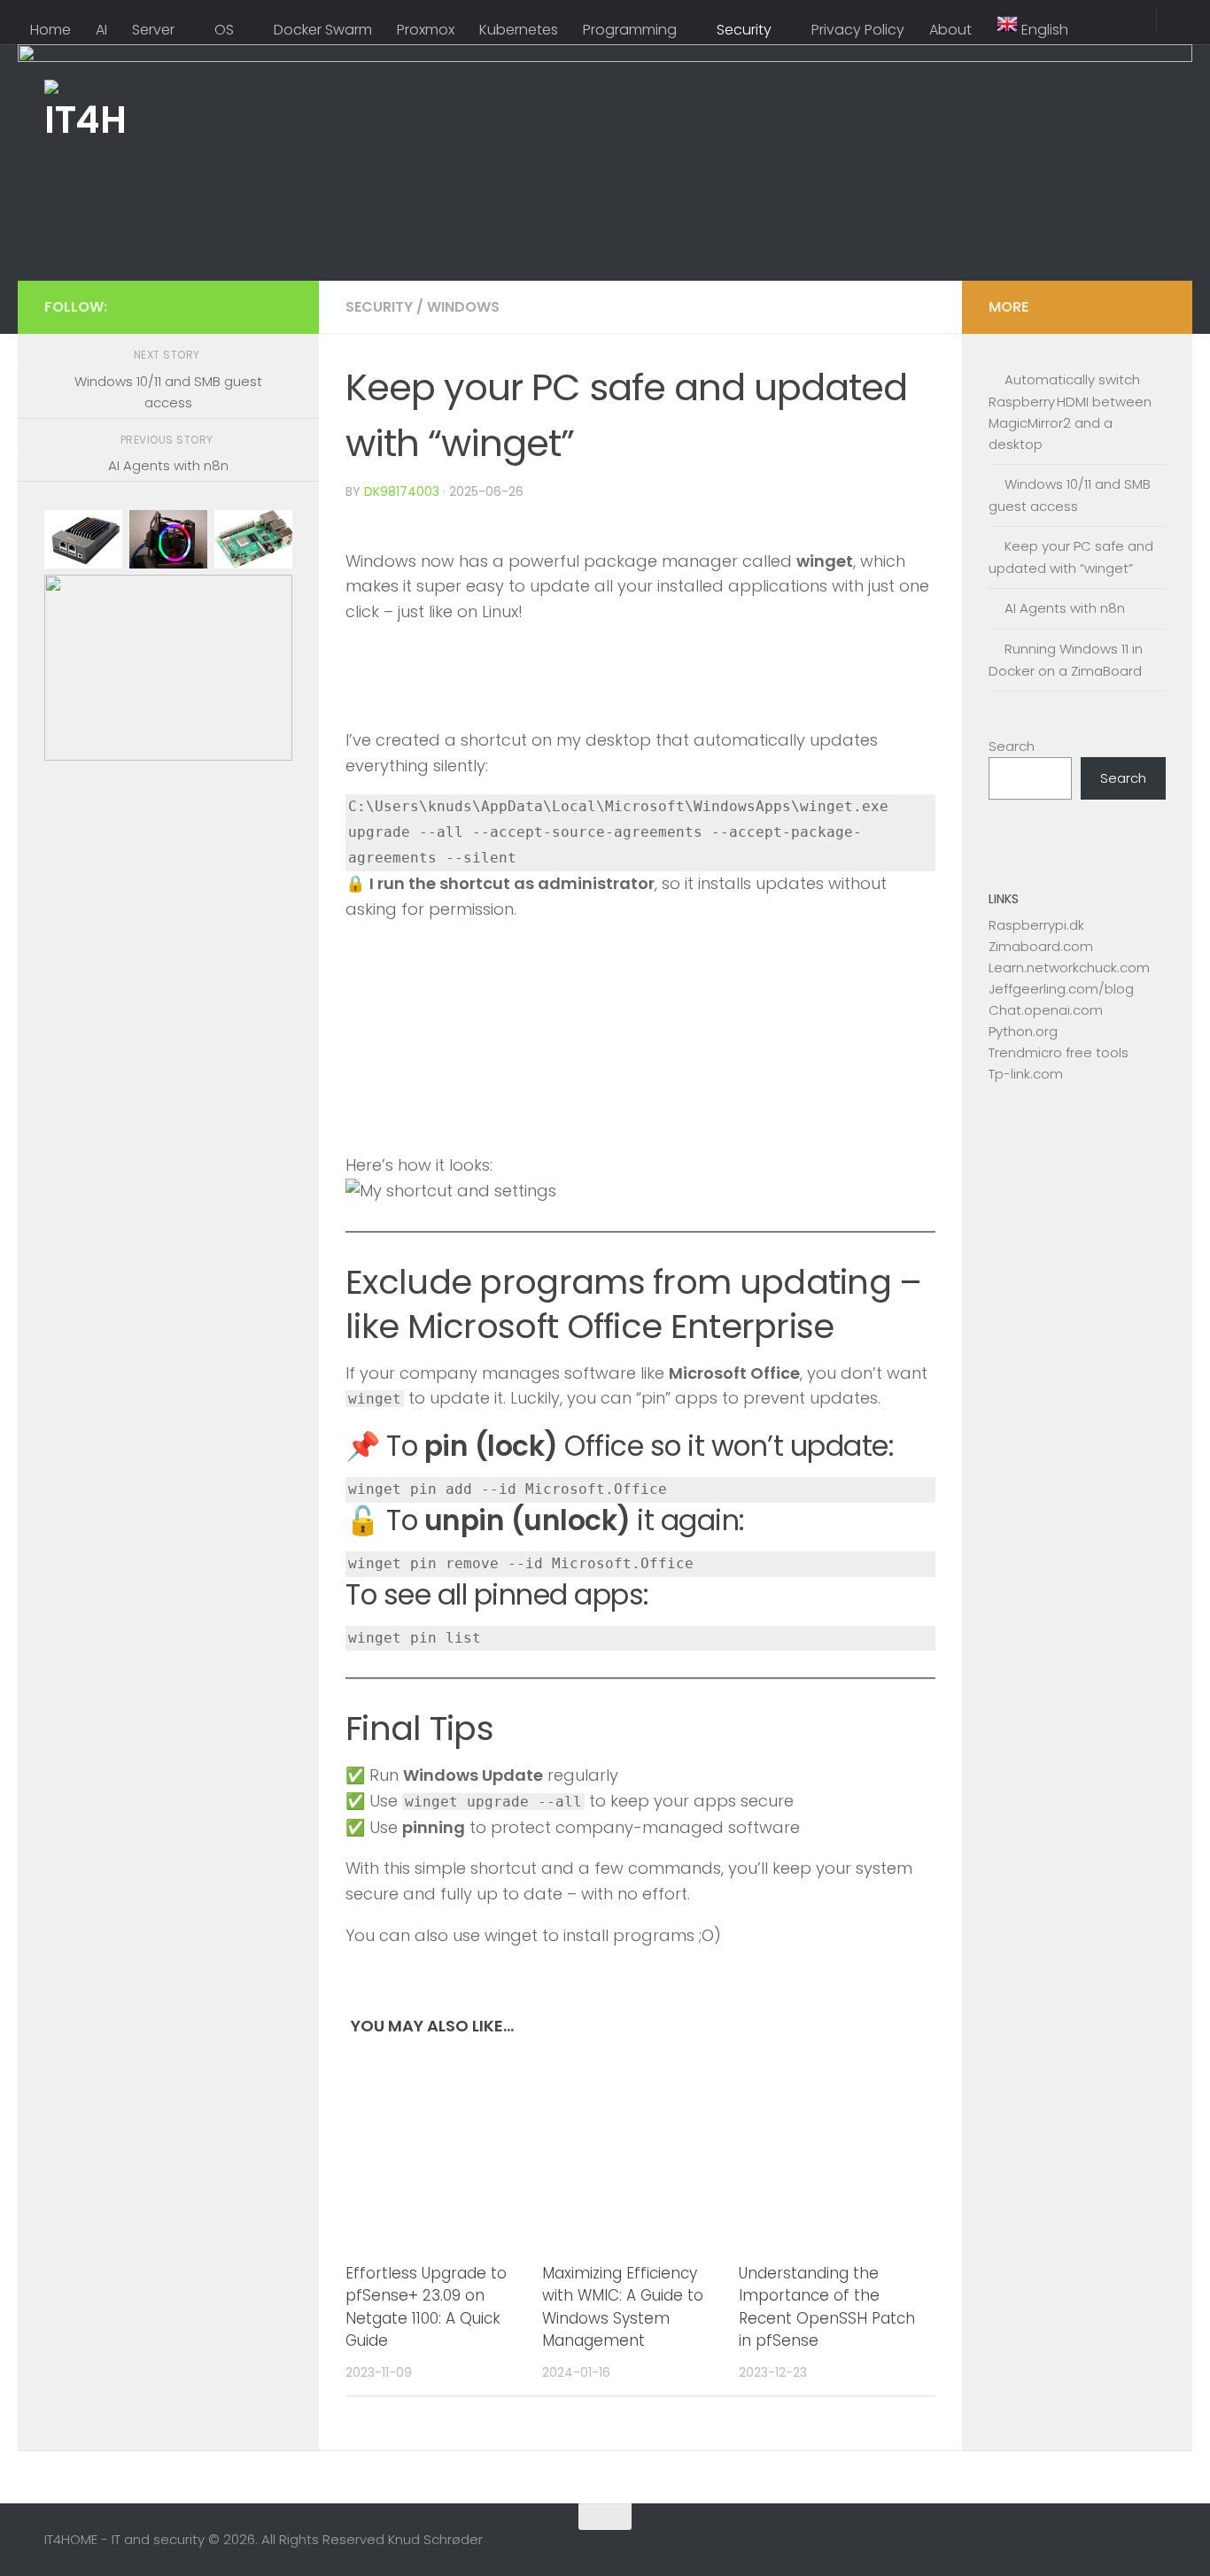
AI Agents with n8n (1065, 608)
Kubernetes (519, 30)
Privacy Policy (858, 30)
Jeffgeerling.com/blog (1061, 989)
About (950, 30)
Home (50, 30)
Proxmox (426, 30)
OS (224, 30)
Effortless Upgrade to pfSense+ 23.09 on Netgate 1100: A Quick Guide (426, 2307)
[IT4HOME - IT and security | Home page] (84, 120)
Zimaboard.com (1041, 946)
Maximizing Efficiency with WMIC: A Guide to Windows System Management (623, 2307)
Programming (630, 30)
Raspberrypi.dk (1036, 925)
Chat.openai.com (1046, 1010)
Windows (463, 307)
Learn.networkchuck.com (1069, 967)
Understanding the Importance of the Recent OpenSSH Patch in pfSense (827, 2307)
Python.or (1019, 1031)
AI (101, 30)
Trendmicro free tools (1059, 1052)
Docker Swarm (323, 30)
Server (153, 30)
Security (744, 30)
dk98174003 (402, 491)
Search (1012, 746)
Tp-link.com (1026, 1074)
